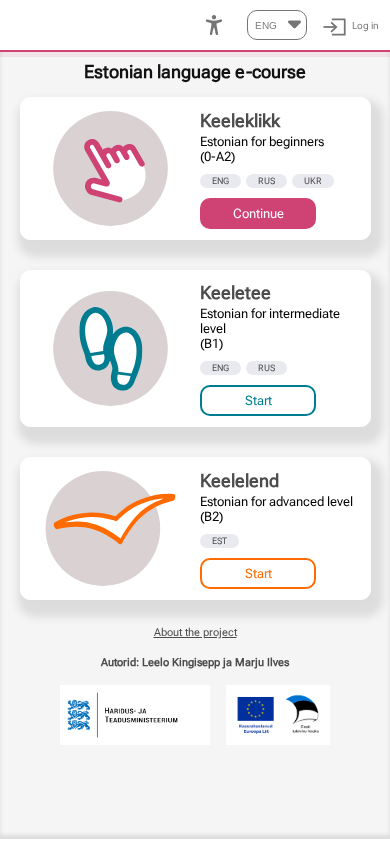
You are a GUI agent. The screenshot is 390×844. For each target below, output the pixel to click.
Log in (365, 25)
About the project (195, 632)
